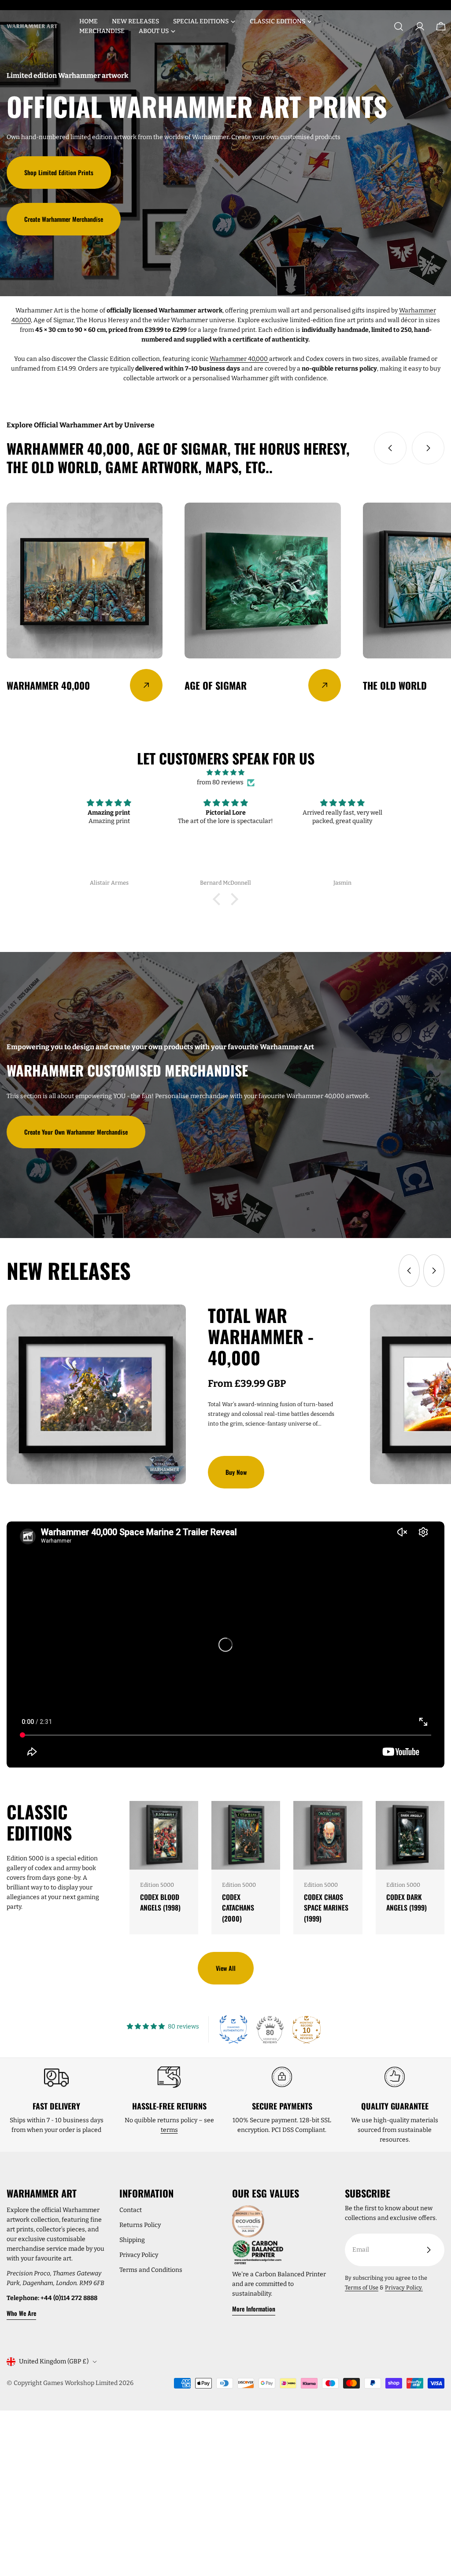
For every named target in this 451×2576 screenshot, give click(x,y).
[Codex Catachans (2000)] (246, 1835)
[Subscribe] (429, 2250)
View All (226, 1968)
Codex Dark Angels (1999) (407, 1902)
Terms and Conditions (151, 2270)
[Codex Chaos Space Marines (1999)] (328, 1835)
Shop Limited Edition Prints (59, 172)
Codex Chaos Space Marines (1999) (326, 1908)
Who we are (21, 2313)
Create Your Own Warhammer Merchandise (76, 1132)
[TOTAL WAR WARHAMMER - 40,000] (96, 1394)
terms (169, 2130)
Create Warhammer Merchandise (64, 219)
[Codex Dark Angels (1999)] (410, 1835)
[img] (225, 773)
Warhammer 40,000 (239, 359)
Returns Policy (140, 2225)
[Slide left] (390, 448)
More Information (254, 2309)
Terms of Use (362, 2288)
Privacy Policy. (404, 2288)
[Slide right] (428, 448)
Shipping (132, 2240)
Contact (131, 2210)
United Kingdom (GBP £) (54, 2361)
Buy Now (236, 1472)
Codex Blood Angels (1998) (160, 1902)
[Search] (399, 26)
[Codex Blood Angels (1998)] (164, 1835)
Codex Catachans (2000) (238, 1908)
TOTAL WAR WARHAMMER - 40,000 (261, 1336)
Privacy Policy (139, 2255)
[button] (219, 899)
